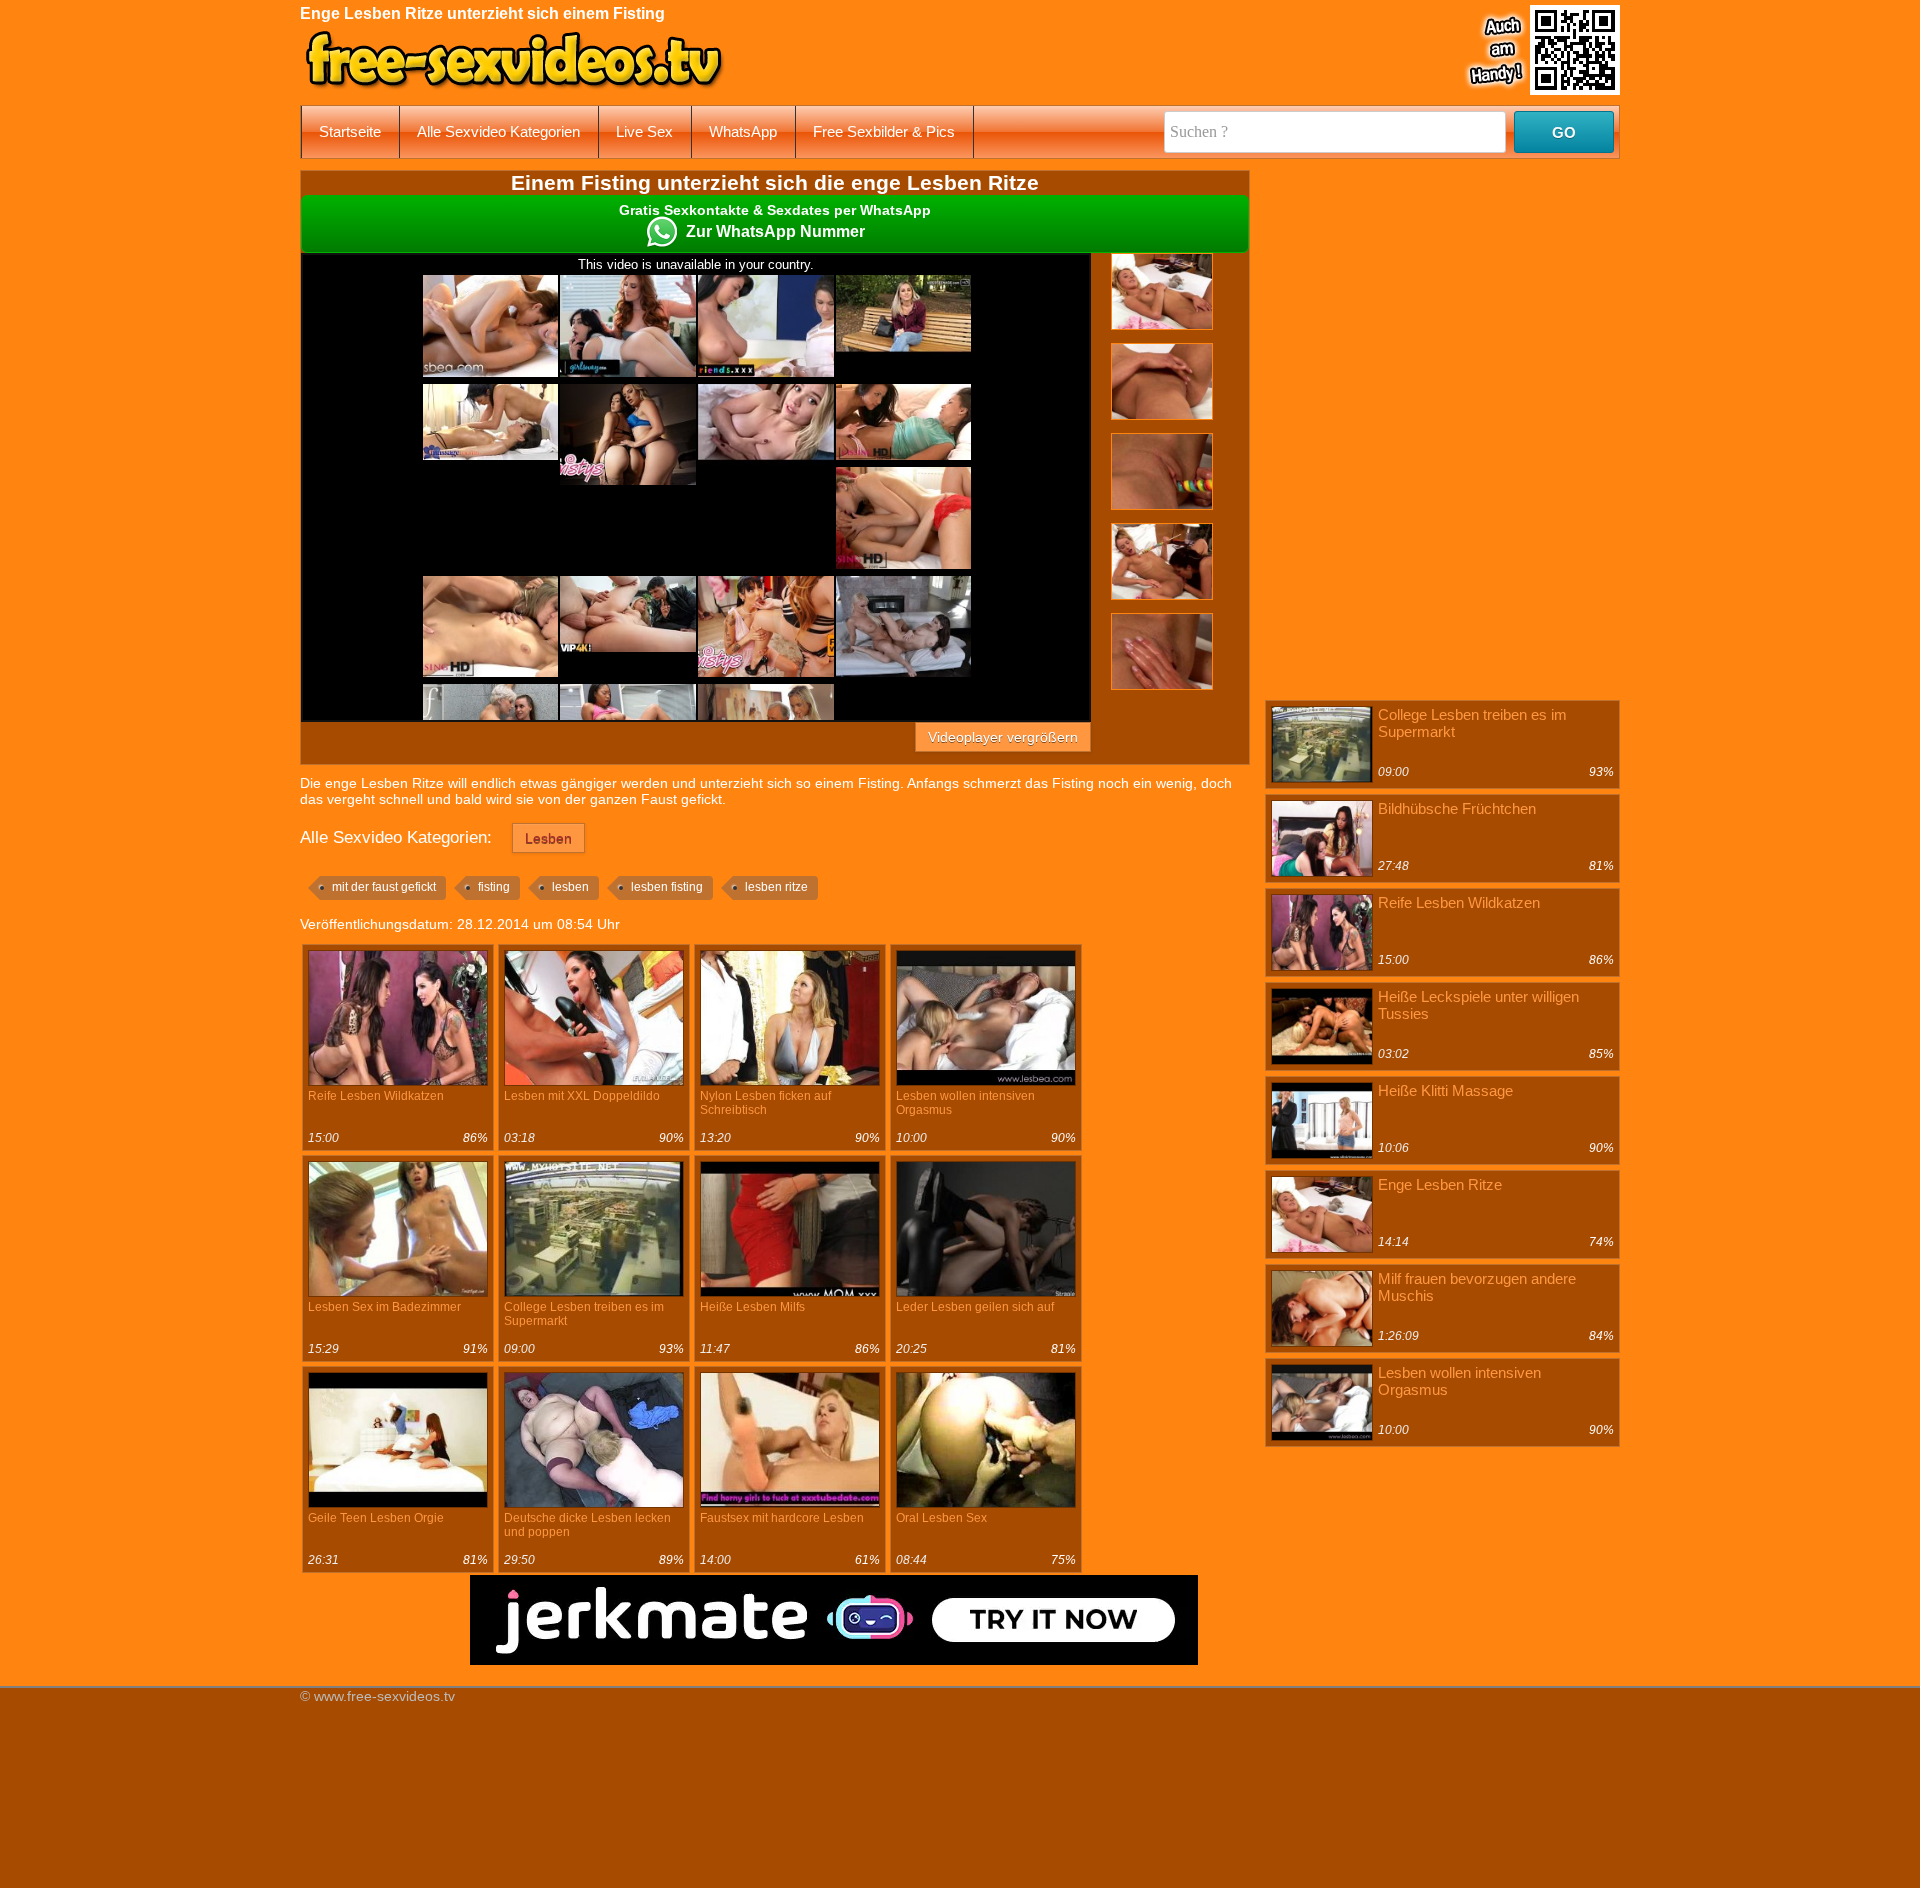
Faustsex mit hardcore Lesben (782, 1518)
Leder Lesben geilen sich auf (975, 1307)
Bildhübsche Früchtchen (1457, 808)
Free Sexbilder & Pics (884, 131)
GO (1564, 132)
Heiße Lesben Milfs (752, 1307)
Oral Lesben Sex (941, 1518)
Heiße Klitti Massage (1445, 1090)
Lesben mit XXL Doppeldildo (582, 1096)
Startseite (350, 131)
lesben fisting (667, 887)
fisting (494, 887)
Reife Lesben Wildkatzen (376, 1096)
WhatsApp (743, 131)
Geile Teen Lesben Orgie (376, 1518)
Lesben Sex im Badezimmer (384, 1307)
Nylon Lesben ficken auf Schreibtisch (765, 1103)
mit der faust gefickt (384, 887)
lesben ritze (776, 887)
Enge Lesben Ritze (1440, 1184)
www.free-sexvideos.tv (384, 1696)
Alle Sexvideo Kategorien (498, 131)
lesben (570, 887)
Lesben (548, 838)
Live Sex (644, 131)
